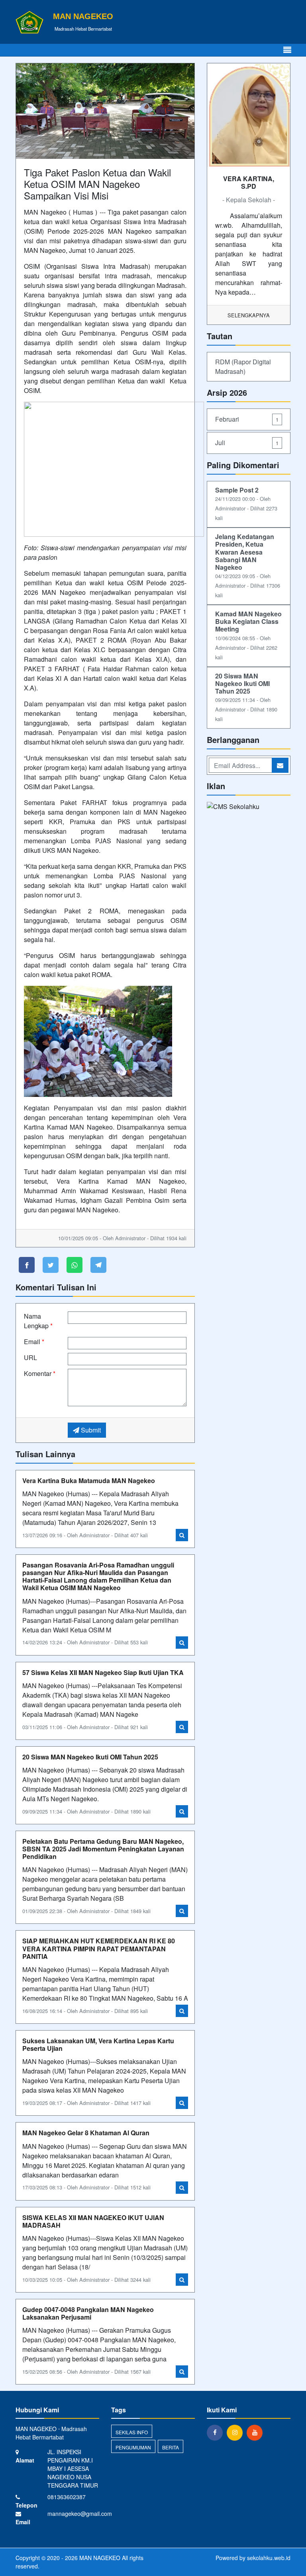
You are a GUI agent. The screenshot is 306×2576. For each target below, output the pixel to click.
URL (30, 1357)
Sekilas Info (132, 2432)
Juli (247, 443)
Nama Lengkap (38, 1321)
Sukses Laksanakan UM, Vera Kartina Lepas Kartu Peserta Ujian (98, 2044)
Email (34, 1342)
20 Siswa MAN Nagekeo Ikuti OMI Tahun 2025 (90, 1757)
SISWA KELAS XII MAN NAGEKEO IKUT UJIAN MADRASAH (93, 2221)
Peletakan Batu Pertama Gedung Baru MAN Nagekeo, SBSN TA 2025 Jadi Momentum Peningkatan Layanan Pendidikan (103, 1849)
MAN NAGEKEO (99, 2558)
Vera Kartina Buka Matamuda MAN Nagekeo (89, 1481)
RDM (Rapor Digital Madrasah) (243, 366)
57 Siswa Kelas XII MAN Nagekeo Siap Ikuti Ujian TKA (103, 1672)
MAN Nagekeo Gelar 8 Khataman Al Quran (86, 2133)
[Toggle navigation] (287, 50)
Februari (247, 419)
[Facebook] (217, 2432)
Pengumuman (133, 2447)
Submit (90, 1430)
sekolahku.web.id (269, 2558)
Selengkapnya (249, 315)
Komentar (40, 1373)
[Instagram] (237, 2432)
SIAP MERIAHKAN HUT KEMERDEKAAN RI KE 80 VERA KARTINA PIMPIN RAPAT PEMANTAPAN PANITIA (99, 1948)
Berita (171, 2447)
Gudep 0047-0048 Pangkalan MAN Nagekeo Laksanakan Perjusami (88, 2313)
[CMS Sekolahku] (233, 807)
